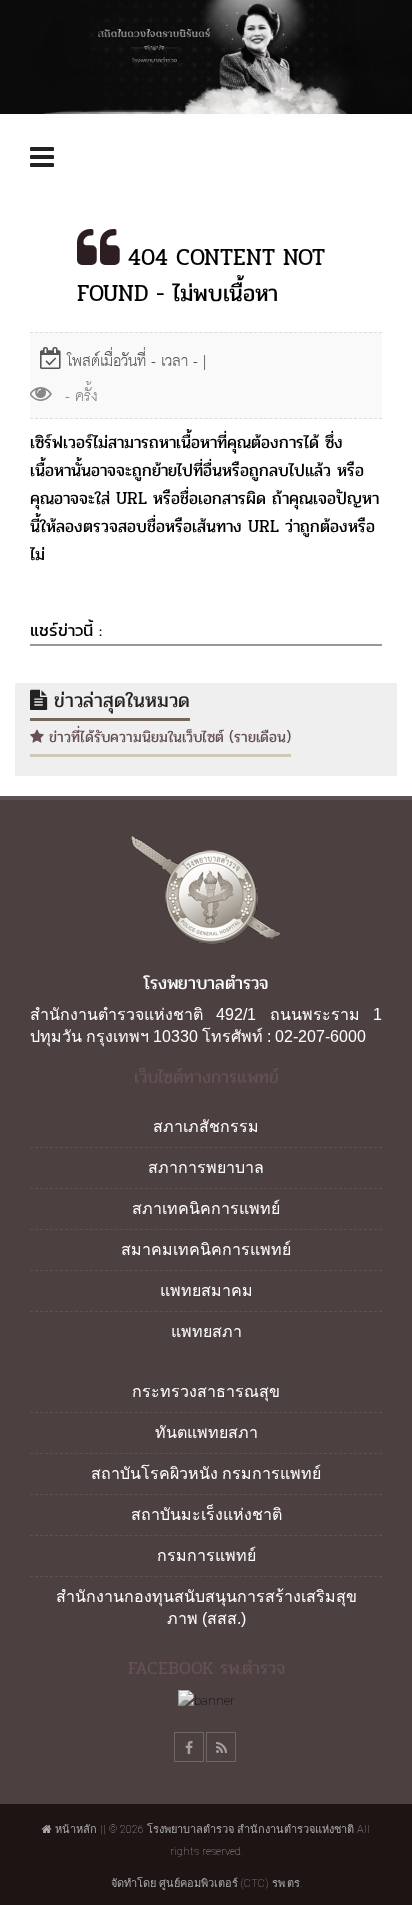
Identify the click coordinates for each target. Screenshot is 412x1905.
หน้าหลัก (74, 1829)
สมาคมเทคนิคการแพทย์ (206, 1249)
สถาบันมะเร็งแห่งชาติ (206, 1514)
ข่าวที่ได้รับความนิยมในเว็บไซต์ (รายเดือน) (167, 737)
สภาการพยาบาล (206, 1167)
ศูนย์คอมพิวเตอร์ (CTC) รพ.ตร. (230, 1883)
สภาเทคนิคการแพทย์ (206, 1208)
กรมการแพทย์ (206, 1555)
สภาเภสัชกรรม (206, 1126)
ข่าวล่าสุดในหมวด (118, 700)
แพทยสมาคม (206, 1290)
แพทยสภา (206, 1331)
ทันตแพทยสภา (206, 1432)
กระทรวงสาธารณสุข (206, 1391)
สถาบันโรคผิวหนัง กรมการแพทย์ (206, 1473)
